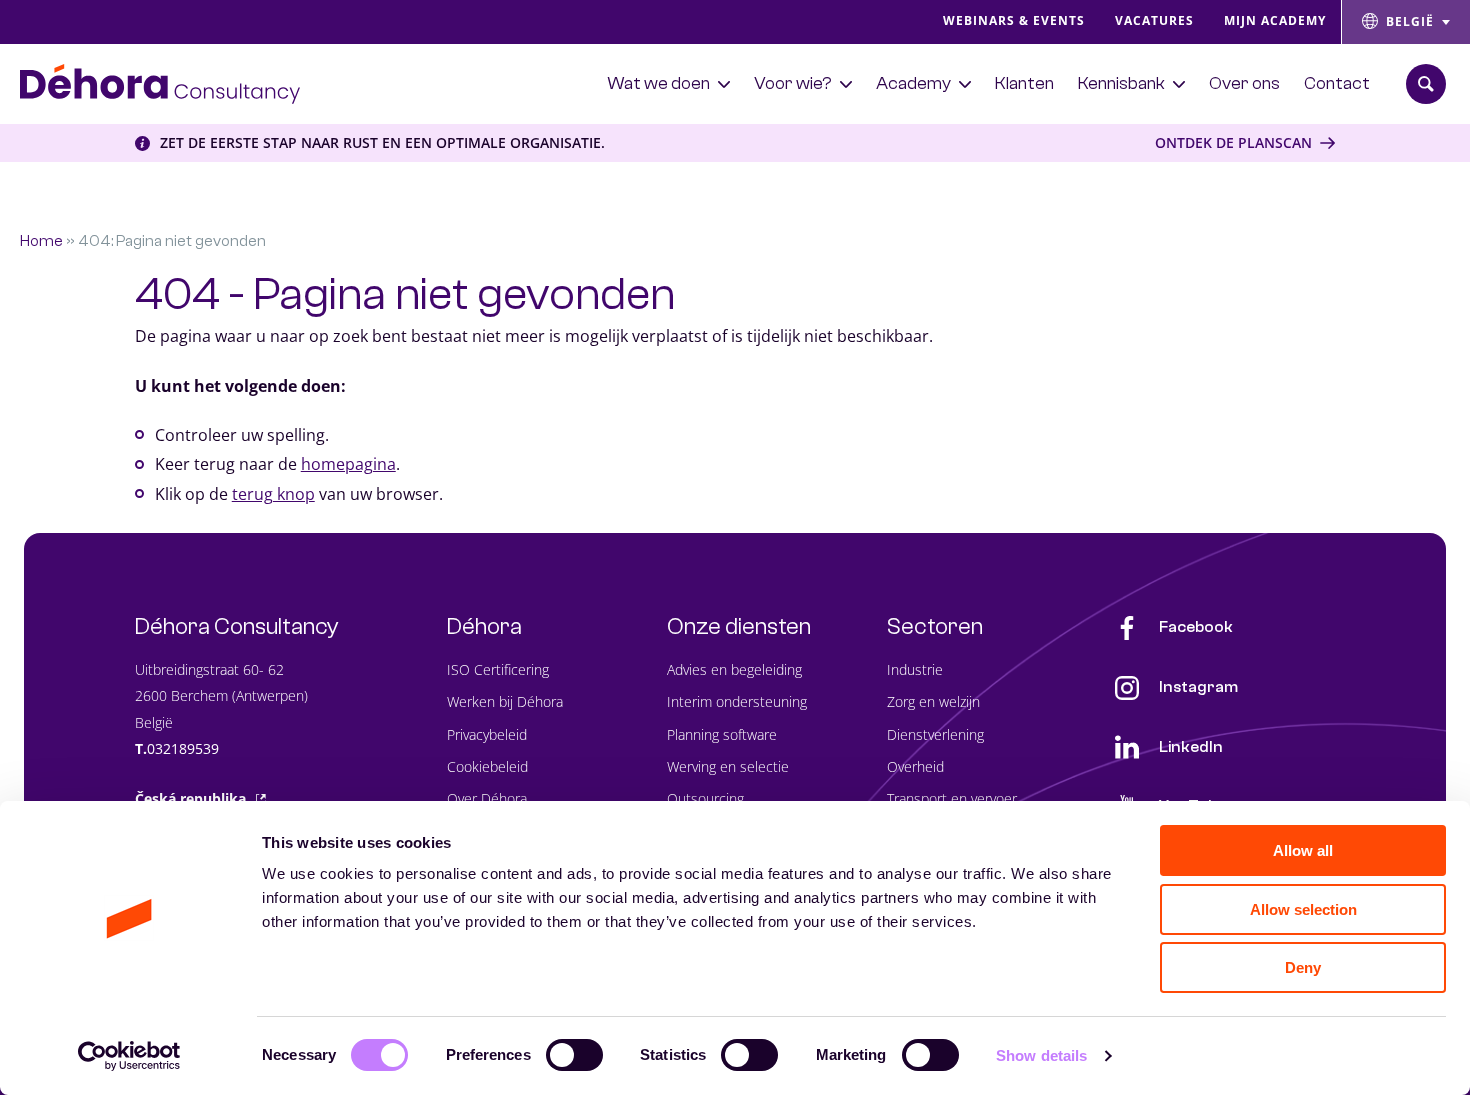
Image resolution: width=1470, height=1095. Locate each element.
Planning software (722, 734)
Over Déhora (487, 798)
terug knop (273, 494)
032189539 (183, 748)
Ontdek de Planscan (1233, 143)
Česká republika (190, 798)
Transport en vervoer (952, 798)
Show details (1041, 1055)
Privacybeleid (487, 734)
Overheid (915, 766)
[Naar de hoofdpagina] (160, 84)
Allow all (1303, 850)
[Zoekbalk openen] (1426, 84)
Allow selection (1303, 909)
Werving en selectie (728, 766)
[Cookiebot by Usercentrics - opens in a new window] (129, 1056)
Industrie (915, 669)
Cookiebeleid (487, 766)
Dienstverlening (935, 734)
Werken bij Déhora (505, 701)
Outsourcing (705, 798)
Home (41, 241)
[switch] (574, 1055)
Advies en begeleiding (734, 669)
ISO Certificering (498, 669)
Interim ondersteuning (737, 701)
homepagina (348, 464)
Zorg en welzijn (933, 701)
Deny (1303, 967)
